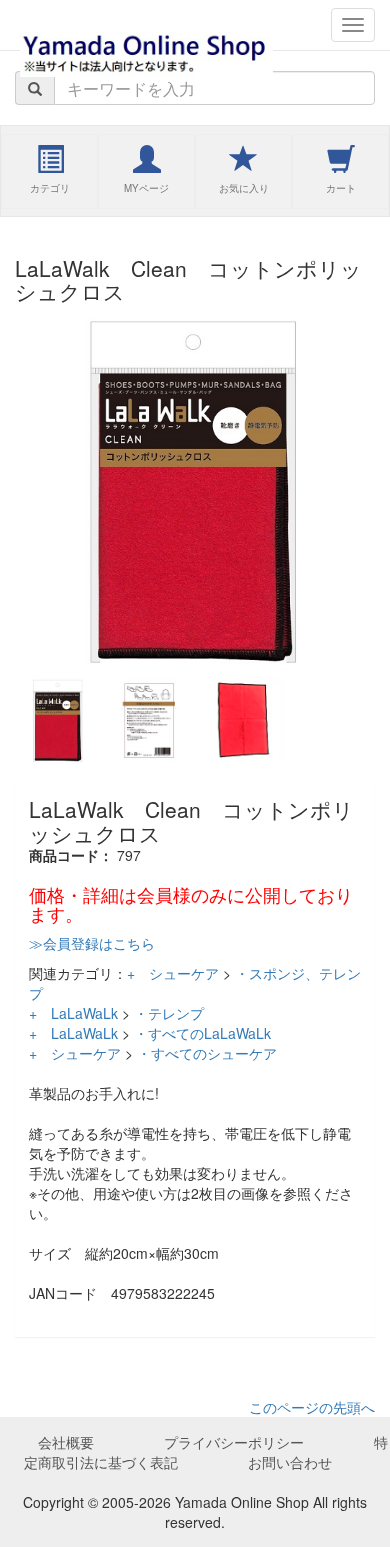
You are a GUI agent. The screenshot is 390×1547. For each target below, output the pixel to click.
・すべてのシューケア (207, 1053)
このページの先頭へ (312, 1407)
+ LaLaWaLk (73, 1013)
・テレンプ (169, 1013)
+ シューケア (173, 973)
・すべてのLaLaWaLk (202, 1033)
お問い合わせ (290, 1462)
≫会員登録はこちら (92, 943)
